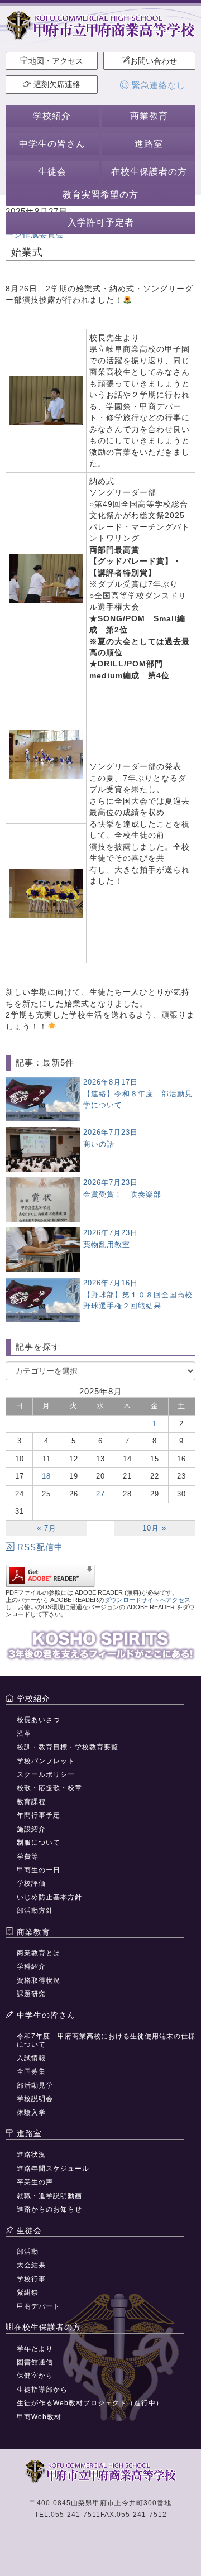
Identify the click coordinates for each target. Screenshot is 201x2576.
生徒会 (52, 172)
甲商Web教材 (39, 2417)
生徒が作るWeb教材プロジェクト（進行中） (90, 2403)
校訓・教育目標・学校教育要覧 (68, 1747)
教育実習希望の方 (100, 195)
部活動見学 (35, 2085)
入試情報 (31, 2058)
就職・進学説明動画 (49, 2196)
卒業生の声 (35, 2182)
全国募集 (31, 2071)
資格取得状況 (39, 1980)
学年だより (35, 2349)
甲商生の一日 (39, 1870)
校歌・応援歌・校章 (49, 1788)
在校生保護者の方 (149, 172)
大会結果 (31, 2265)
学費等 (28, 1857)
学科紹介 (31, 1966)
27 (100, 1494)
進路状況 (31, 2155)
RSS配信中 (40, 1547)
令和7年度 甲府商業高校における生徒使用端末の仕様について (106, 2040)
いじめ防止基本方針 (49, 1897)
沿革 (24, 1734)
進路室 (149, 144)
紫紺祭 (28, 2292)
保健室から (35, 2376)
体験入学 (31, 2113)
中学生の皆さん (52, 144)
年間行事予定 (39, 1815)
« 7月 (47, 1528)
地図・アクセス (56, 61)
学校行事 (31, 2279)
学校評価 (31, 1883)
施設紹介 (31, 1829)
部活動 (28, 2252)
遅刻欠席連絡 (56, 84)
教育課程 (31, 1802)
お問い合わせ (154, 61)
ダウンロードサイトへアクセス (147, 1600)
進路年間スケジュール (53, 2169)
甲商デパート (39, 2306)
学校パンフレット (46, 1761)
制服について (39, 1843)
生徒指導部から (42, 2390)
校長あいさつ (39, 1720)
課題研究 (31, 1994)
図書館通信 (35, 2362)
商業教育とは (39, 1953)
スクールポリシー (46, 1774)
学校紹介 (52, 116)
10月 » (154, 1528)
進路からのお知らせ (49, 2209)
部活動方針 (35, 1911)
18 (46, 1476)
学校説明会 (35, 2099)
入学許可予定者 (101, 222)
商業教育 (149, 116)
